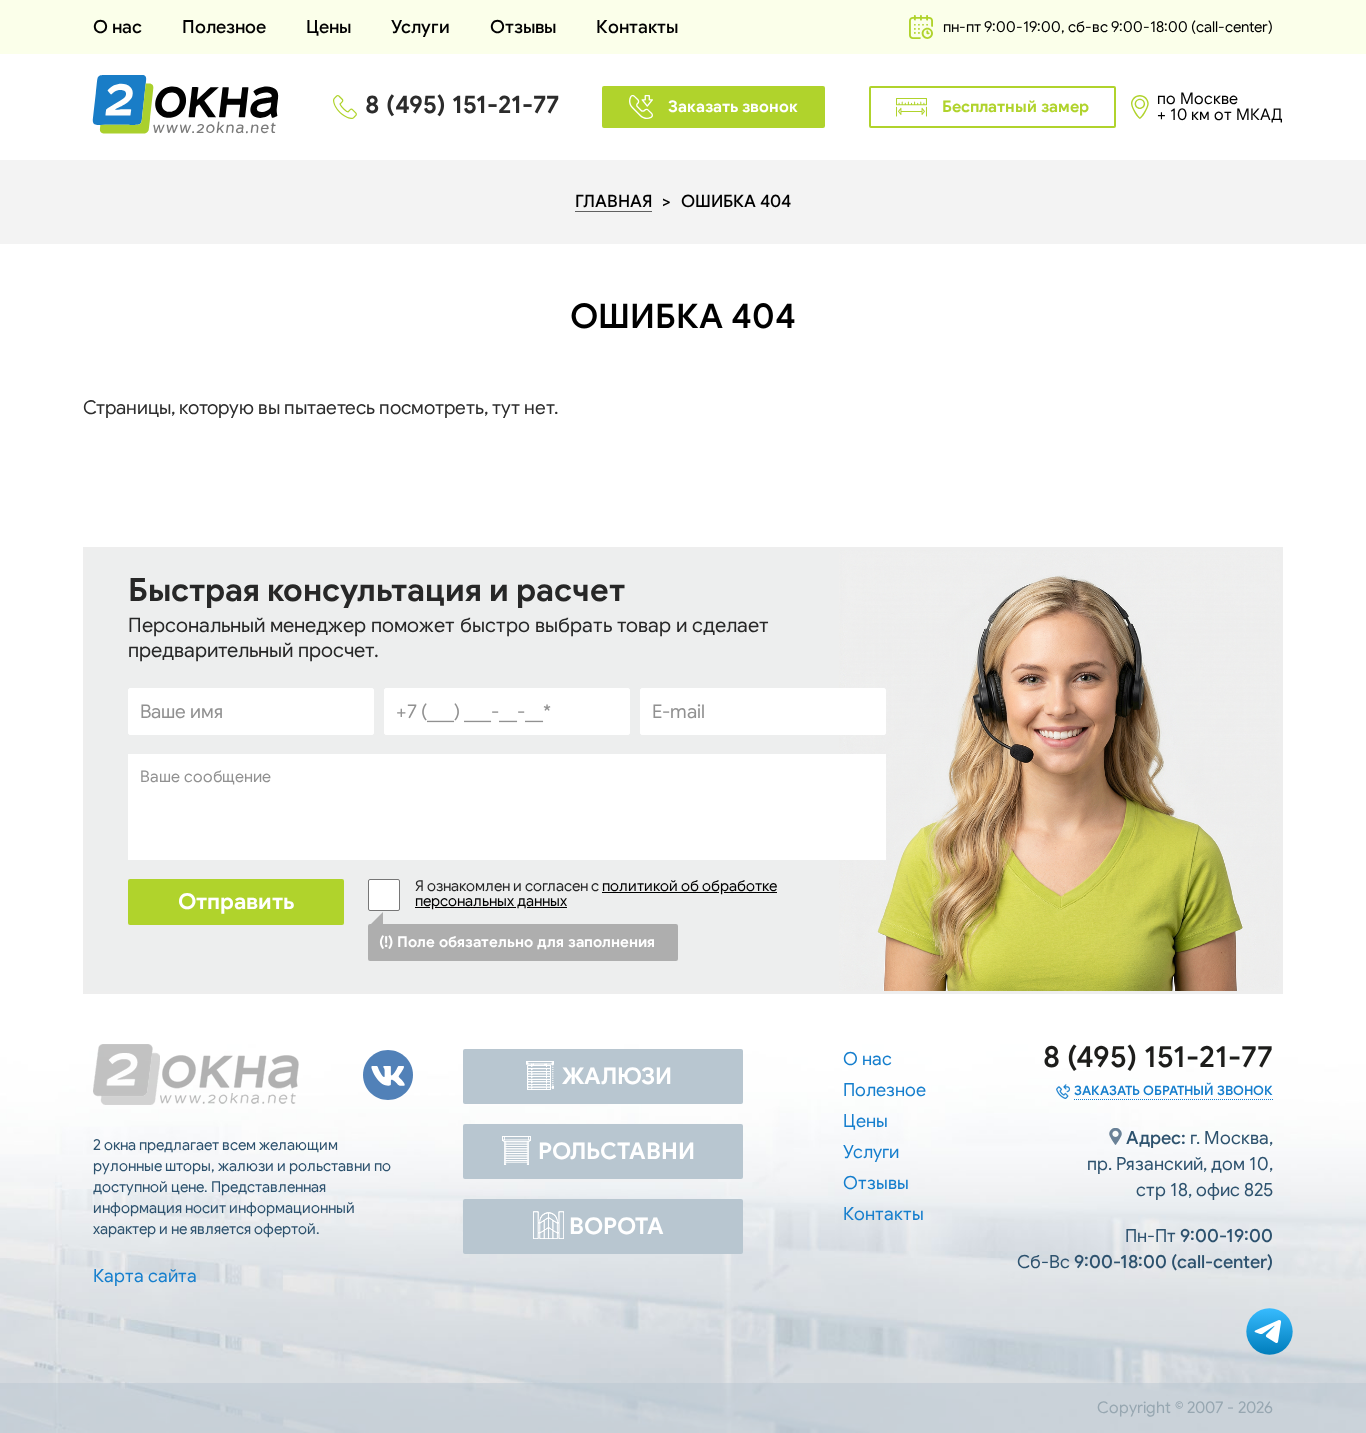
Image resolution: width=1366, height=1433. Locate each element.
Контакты (637, 27)
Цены (328, 27)
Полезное (884, 1090)
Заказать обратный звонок (1173, 1090)
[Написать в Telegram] (1269, 1334)
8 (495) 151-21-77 (462, 105)
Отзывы (523, 27)
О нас (117, 27)
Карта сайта (145, 1276)
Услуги (420, 27)
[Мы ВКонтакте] (388, 1075)
